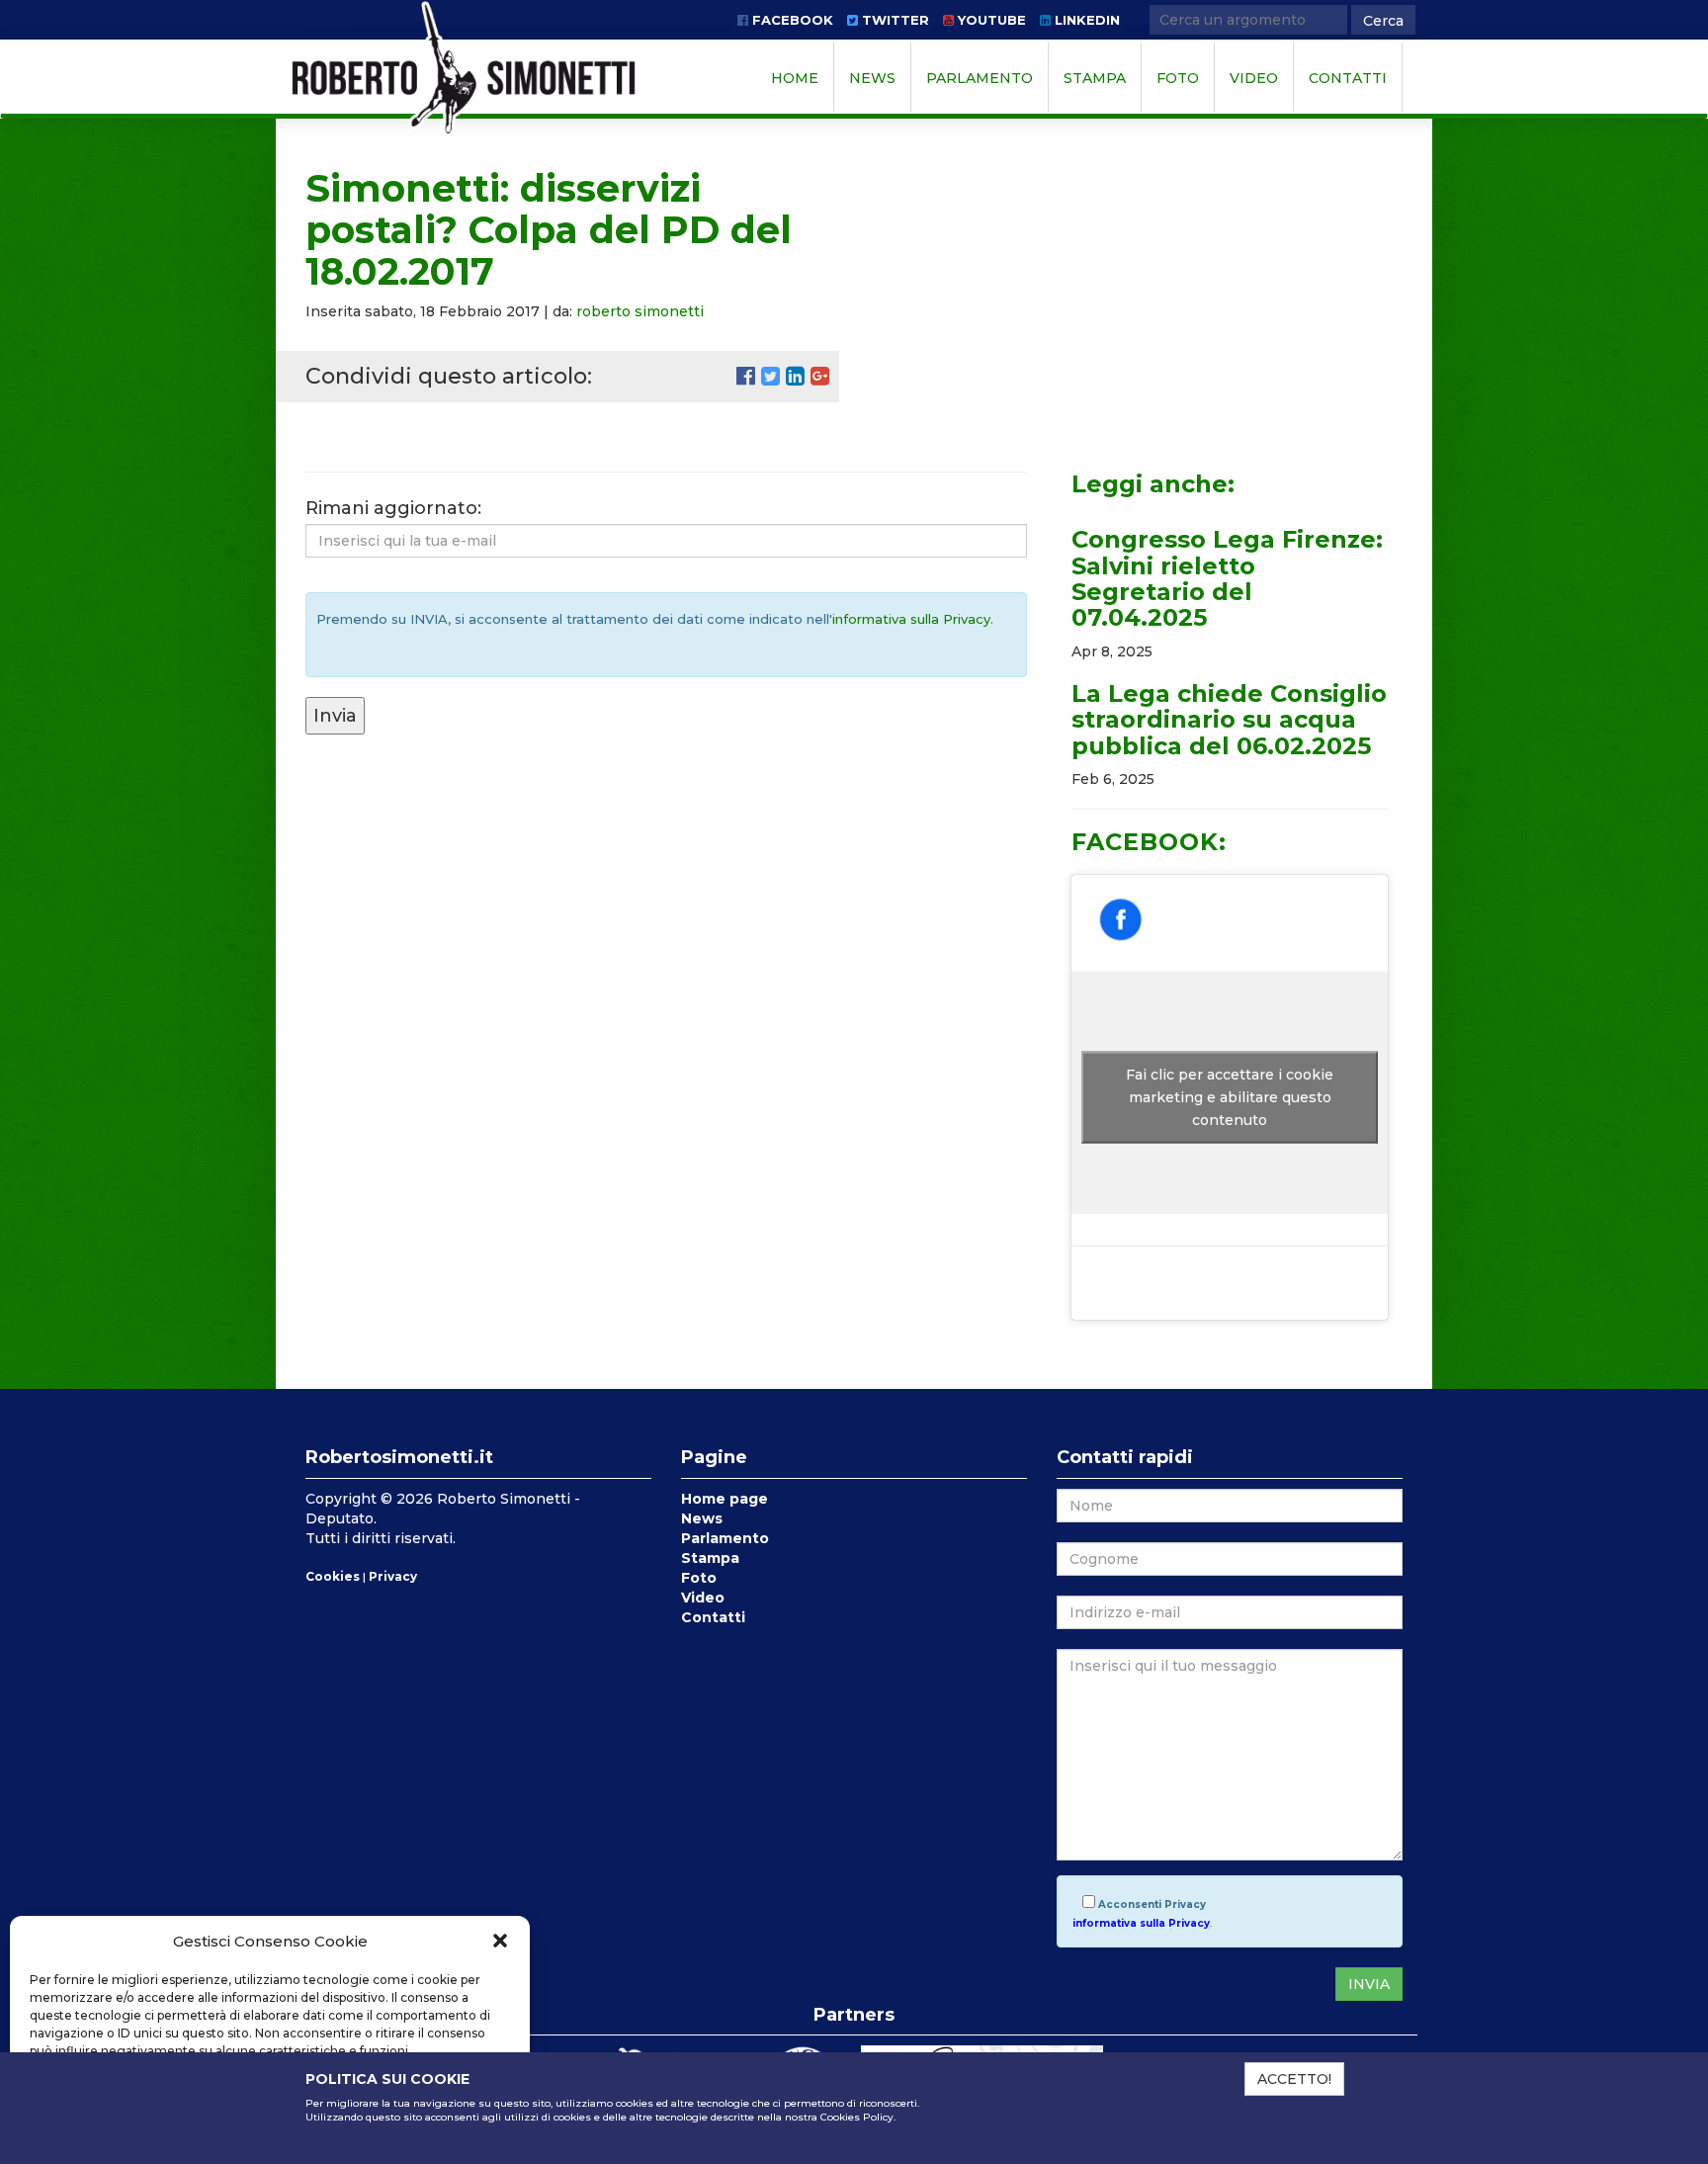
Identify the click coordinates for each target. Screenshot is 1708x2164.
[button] (500, 1941)
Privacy (393, 1576)
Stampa (1095, 78)
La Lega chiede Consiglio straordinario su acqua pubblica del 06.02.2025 (1229, 720)
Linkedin (1085, 20)
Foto (1178, 78)
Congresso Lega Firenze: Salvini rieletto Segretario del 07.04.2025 (1227, 578)
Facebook (791, 20)
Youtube (990, 20)
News (872, 78)
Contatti (1348, 78)
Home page (725, 1499)
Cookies (333, 1576)
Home (795, 78)
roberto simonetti (640, 311)
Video (1254, 78)
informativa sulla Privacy (911, 619)
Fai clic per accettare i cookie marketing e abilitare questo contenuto (1230, 1097)
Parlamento (980, 78)
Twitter (894, 20)
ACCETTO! (1294, 2079)
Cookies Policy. (858, 2117)
